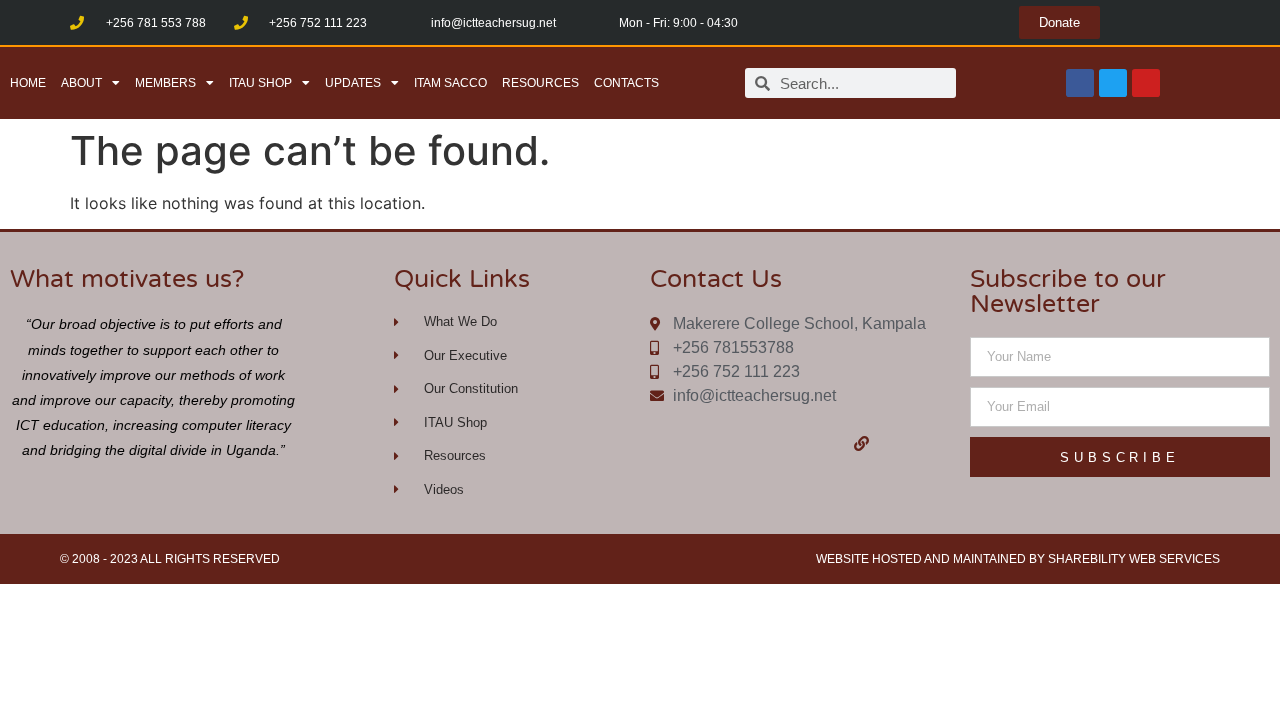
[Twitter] (1113, 83)
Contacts (626, 83)
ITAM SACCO (450, 83)
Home (28, 83)
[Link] (862, 443)
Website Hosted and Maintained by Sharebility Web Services (1018, 559)
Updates (353, 83)
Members (165, 83)
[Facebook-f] (739, 443)
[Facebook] (1080, 83)
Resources (540, 83)
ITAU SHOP (260, 83)
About (81, 83)
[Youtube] (1146, 83)
